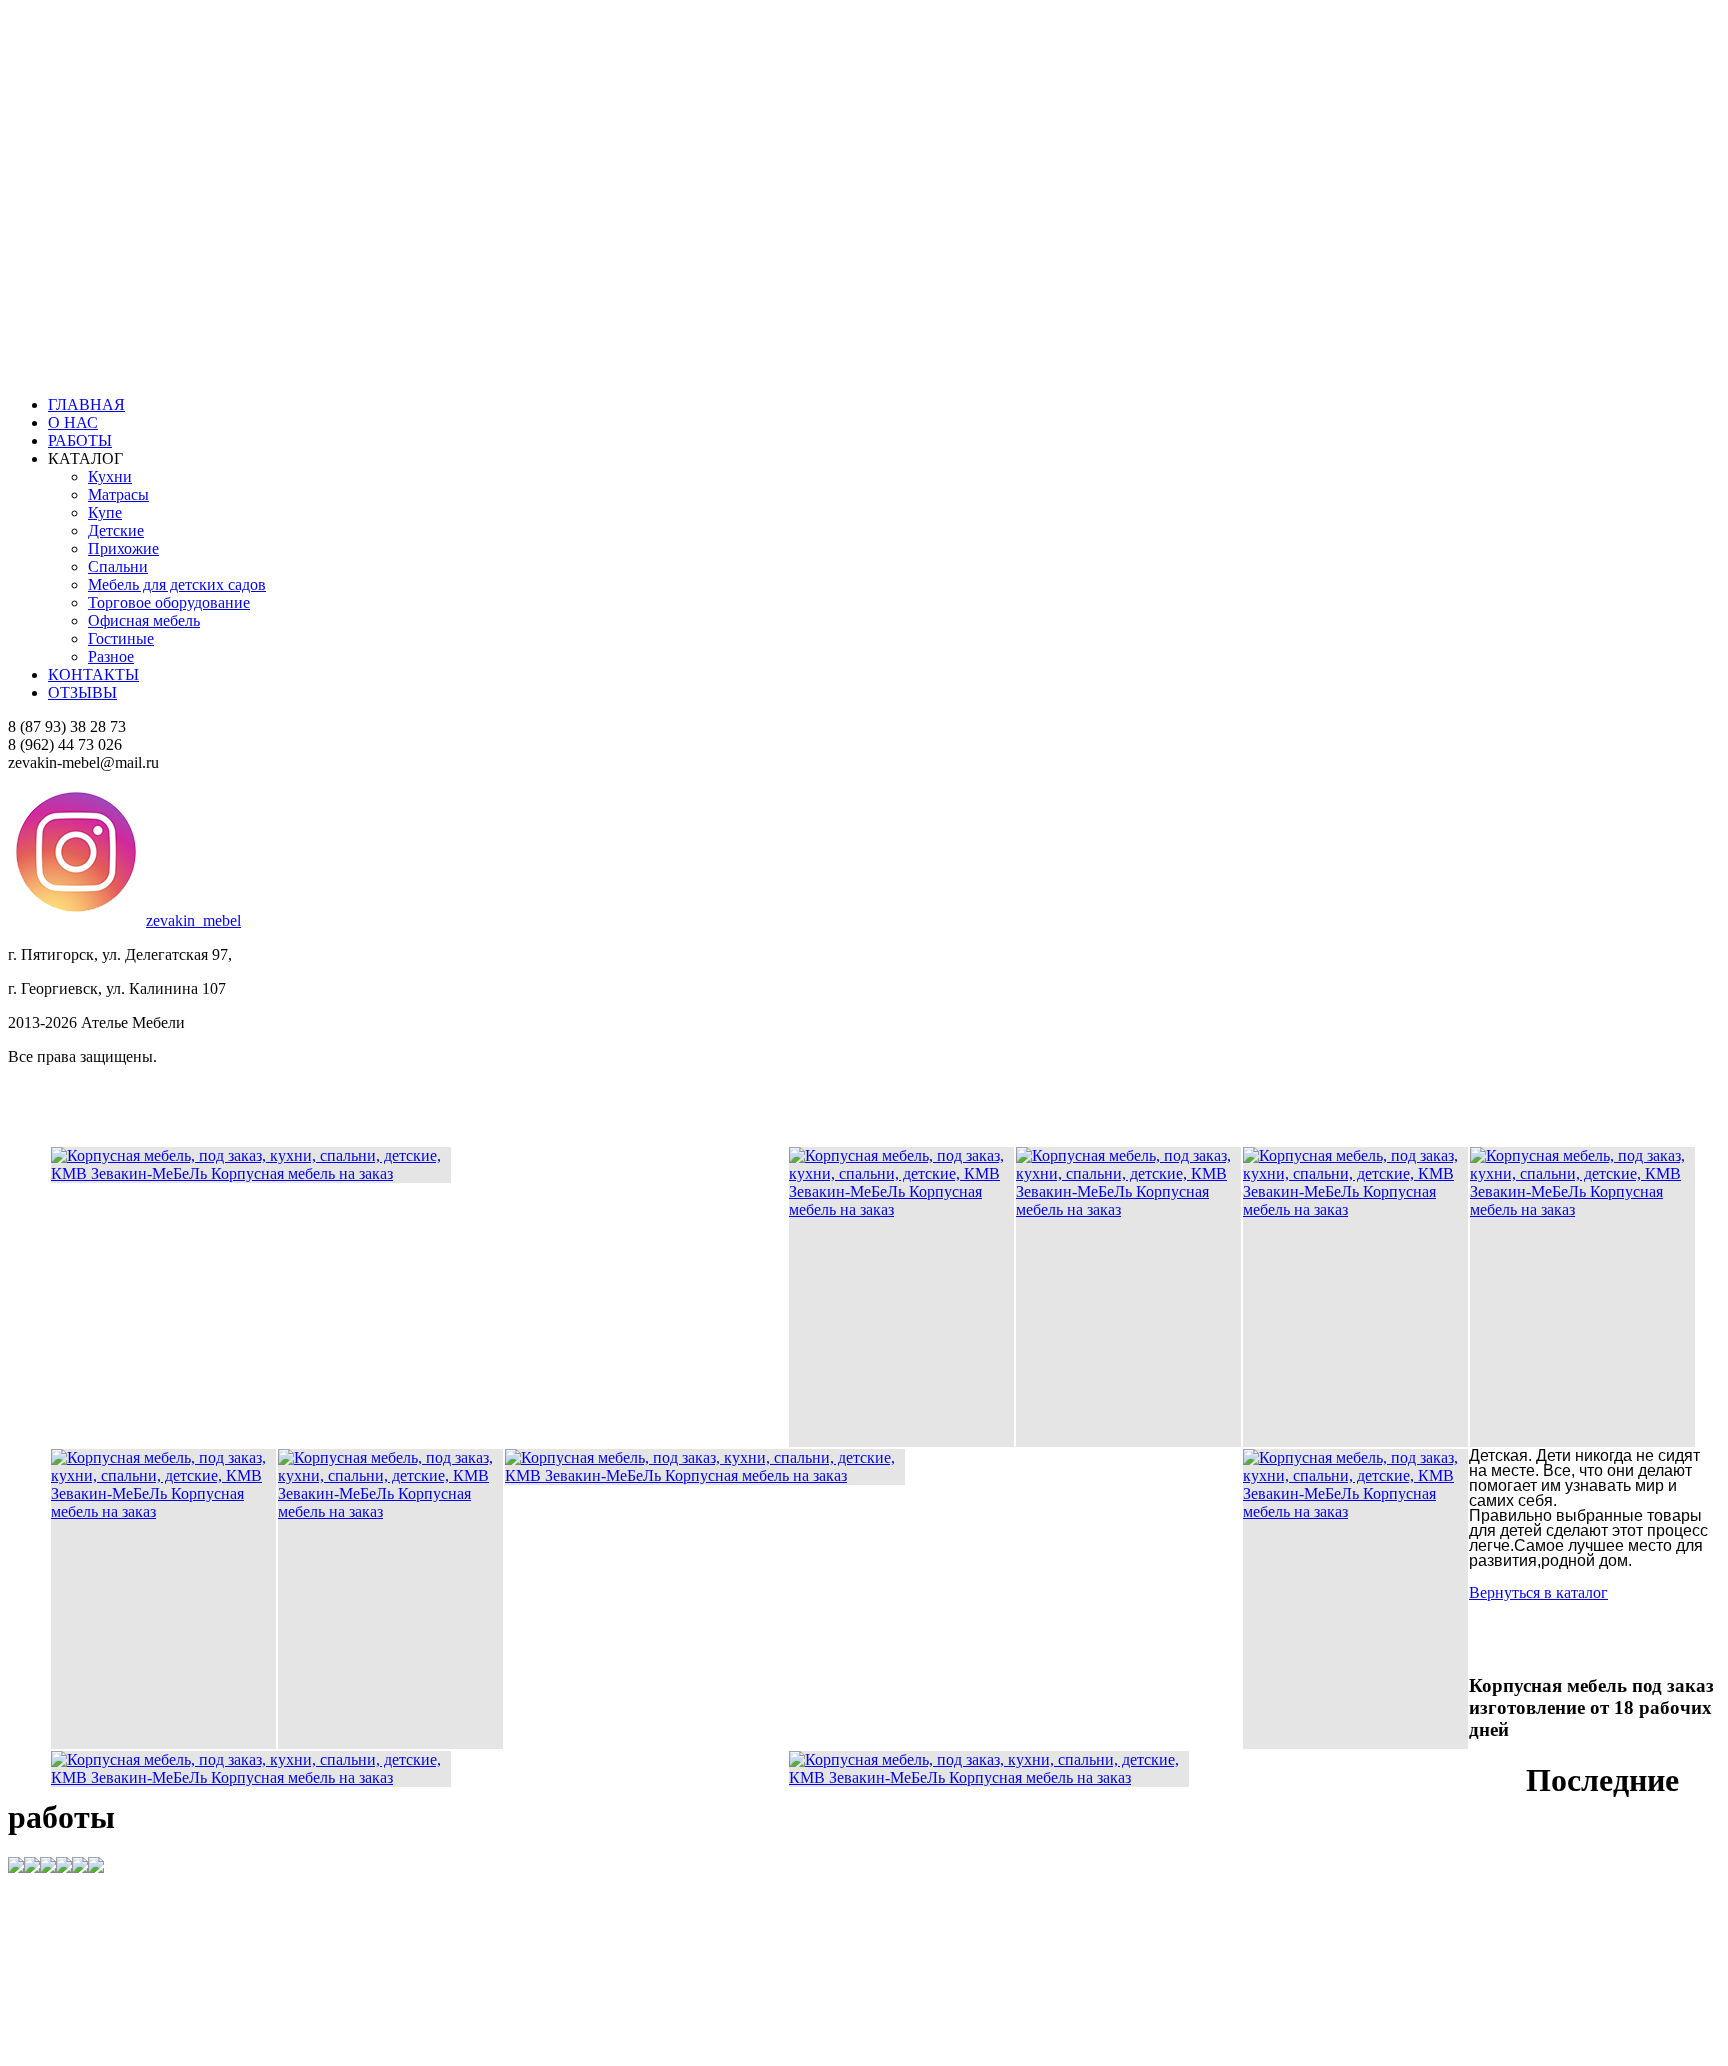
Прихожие (123, 548)
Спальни (118, 566)
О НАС (73, 422)
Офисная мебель (144, 620)
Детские (116, 530)
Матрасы (118, 494)
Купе (105, 512)
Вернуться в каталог (1624, 1350)
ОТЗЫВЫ (82, 692)
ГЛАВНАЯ (86, 404)
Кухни (110, 476)
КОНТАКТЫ (93, 674)
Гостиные (121, 638)
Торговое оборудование (169, 602)
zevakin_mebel (193, 920)
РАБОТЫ (80, 440)
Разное (111, 656)
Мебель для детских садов (177, 584)
